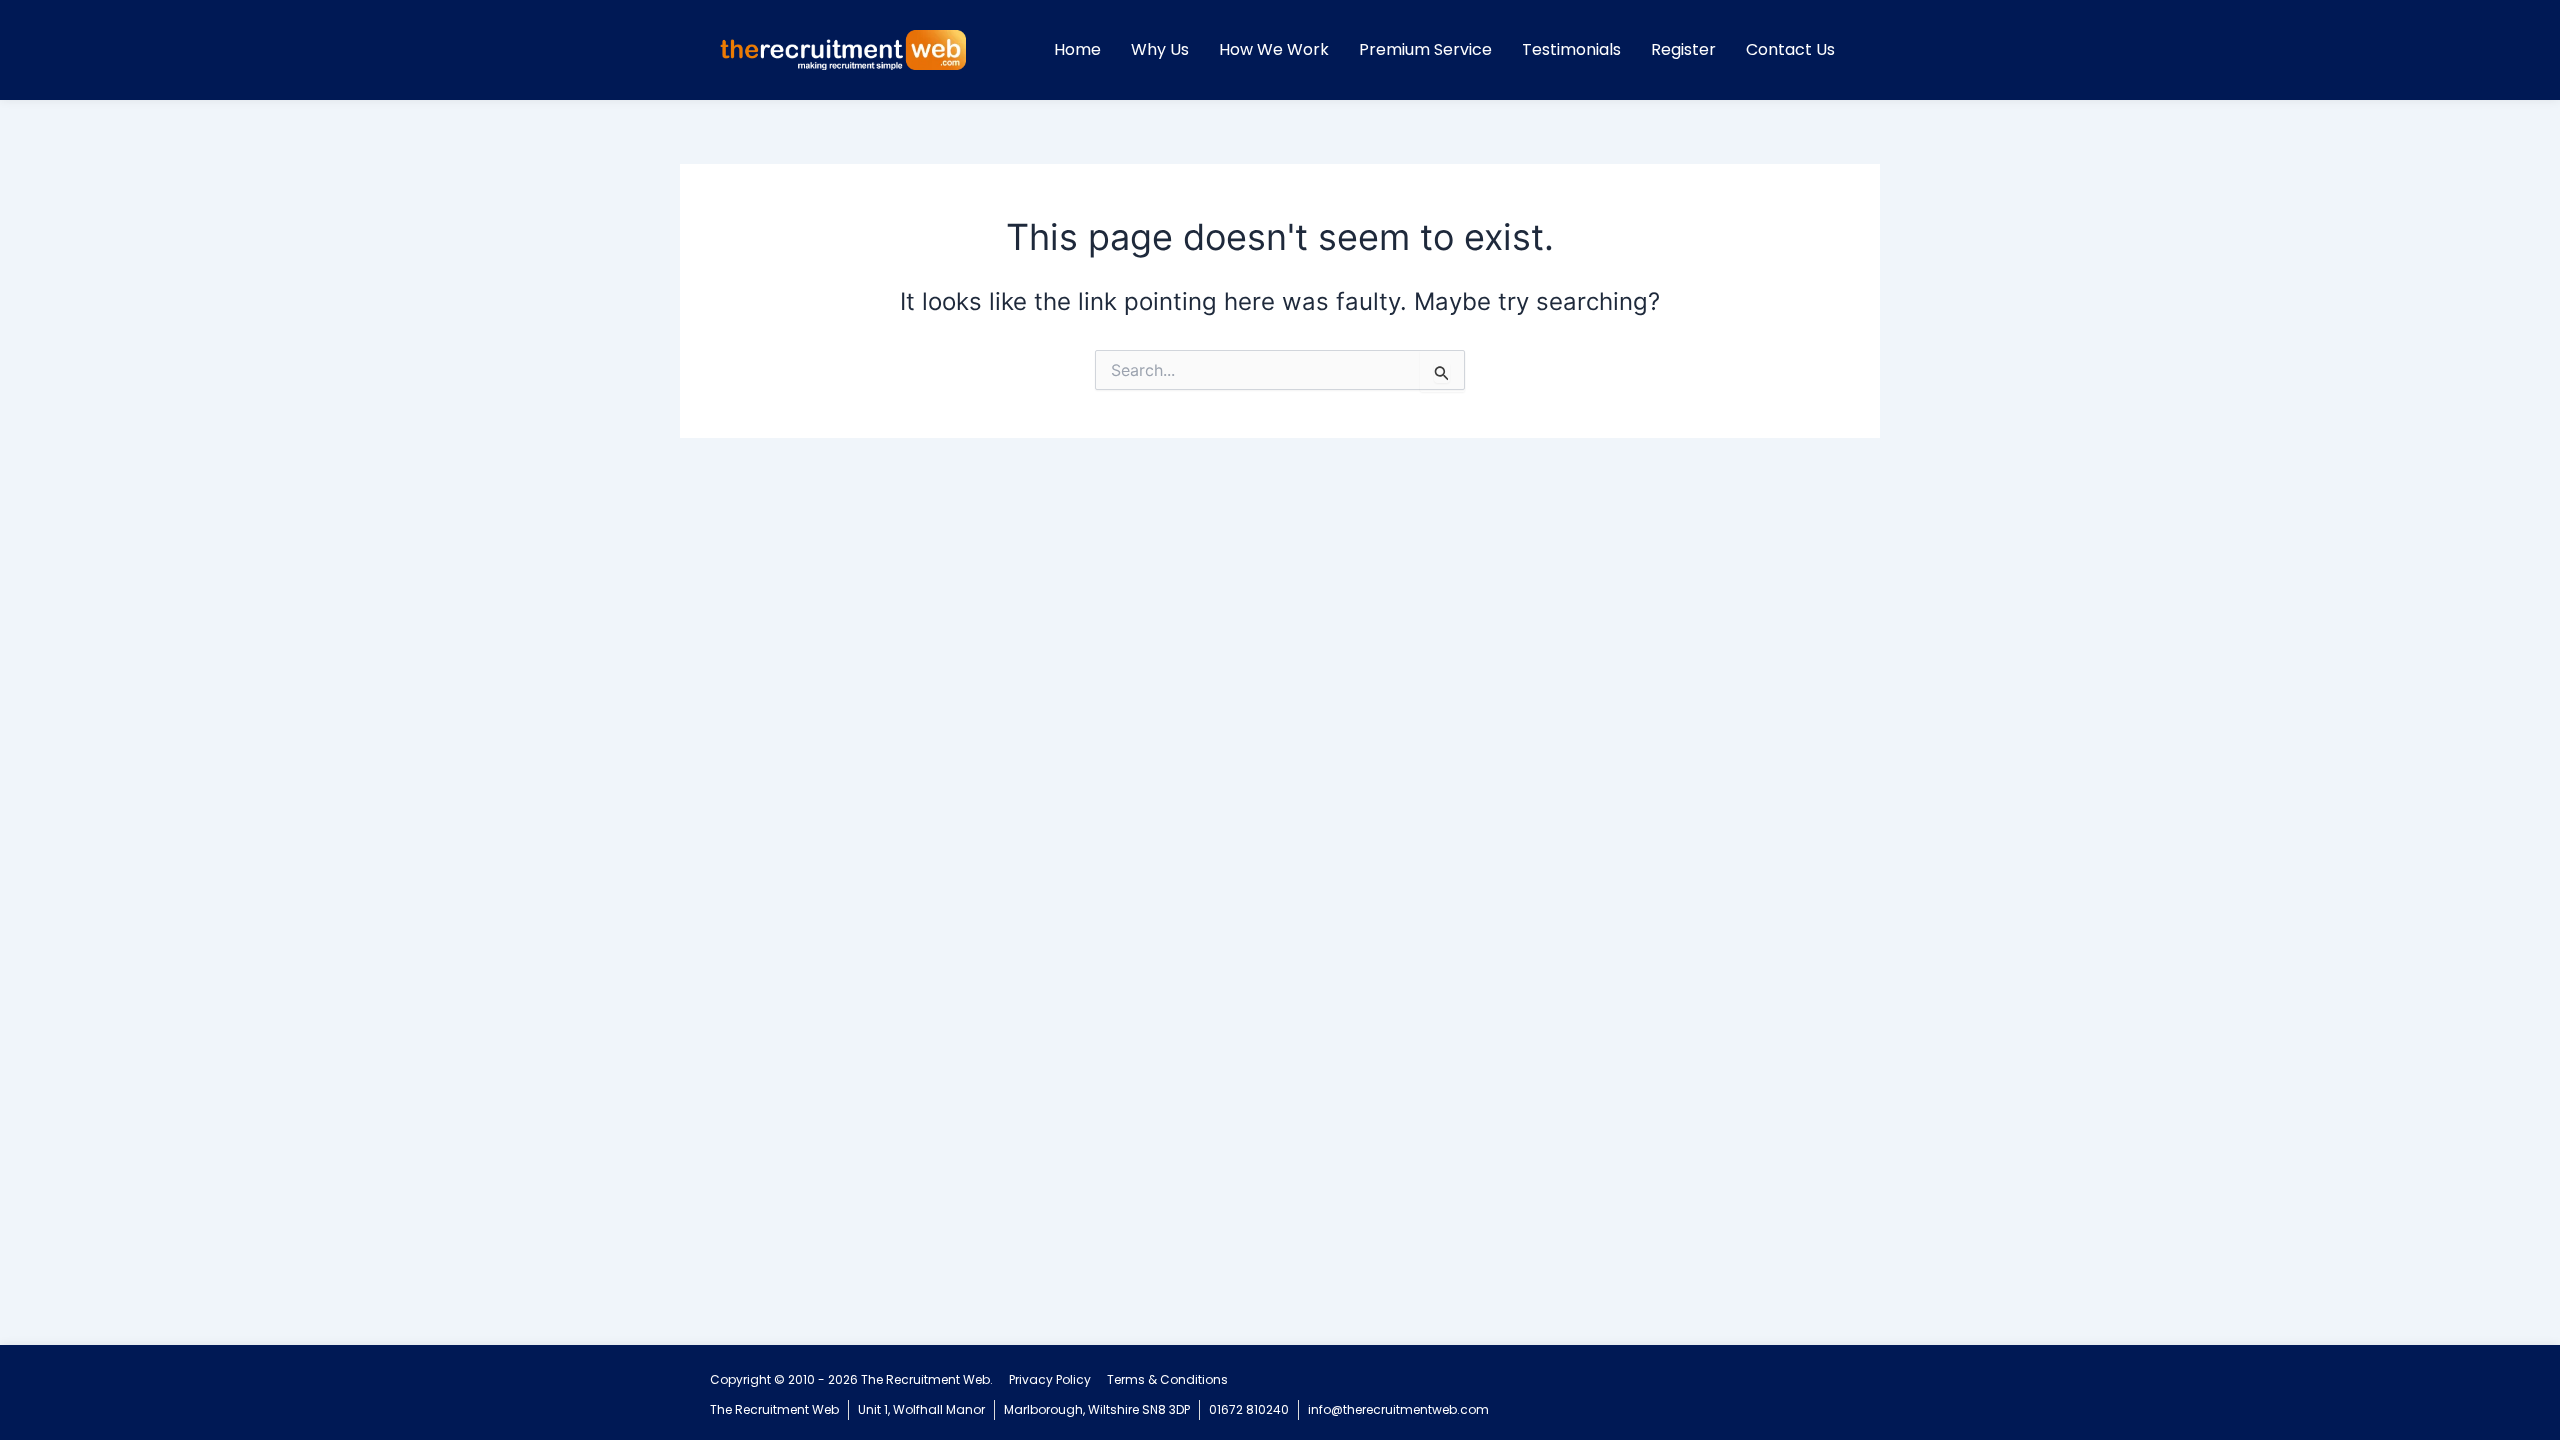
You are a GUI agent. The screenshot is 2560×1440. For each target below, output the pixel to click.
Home (1077, 49)
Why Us (1160, 49)
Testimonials (1571, 49)
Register (1683, 49)
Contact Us (1790, 49)
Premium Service (1425, 49)
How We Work (1274, 49)
